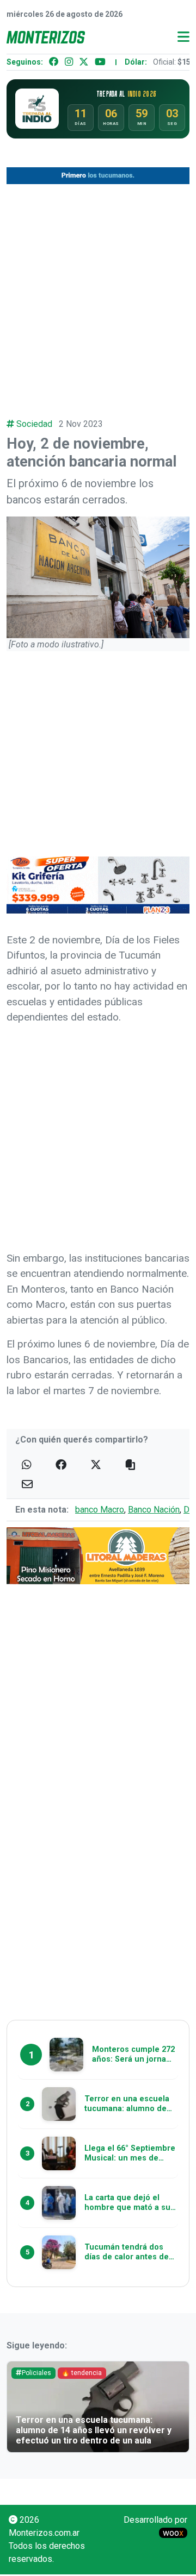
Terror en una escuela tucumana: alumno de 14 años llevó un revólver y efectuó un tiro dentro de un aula (94, 2430)
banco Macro (100, 1510)
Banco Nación (154, 1510)
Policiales (36, 2373)
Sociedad (34, 424)
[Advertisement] (98, 294)
